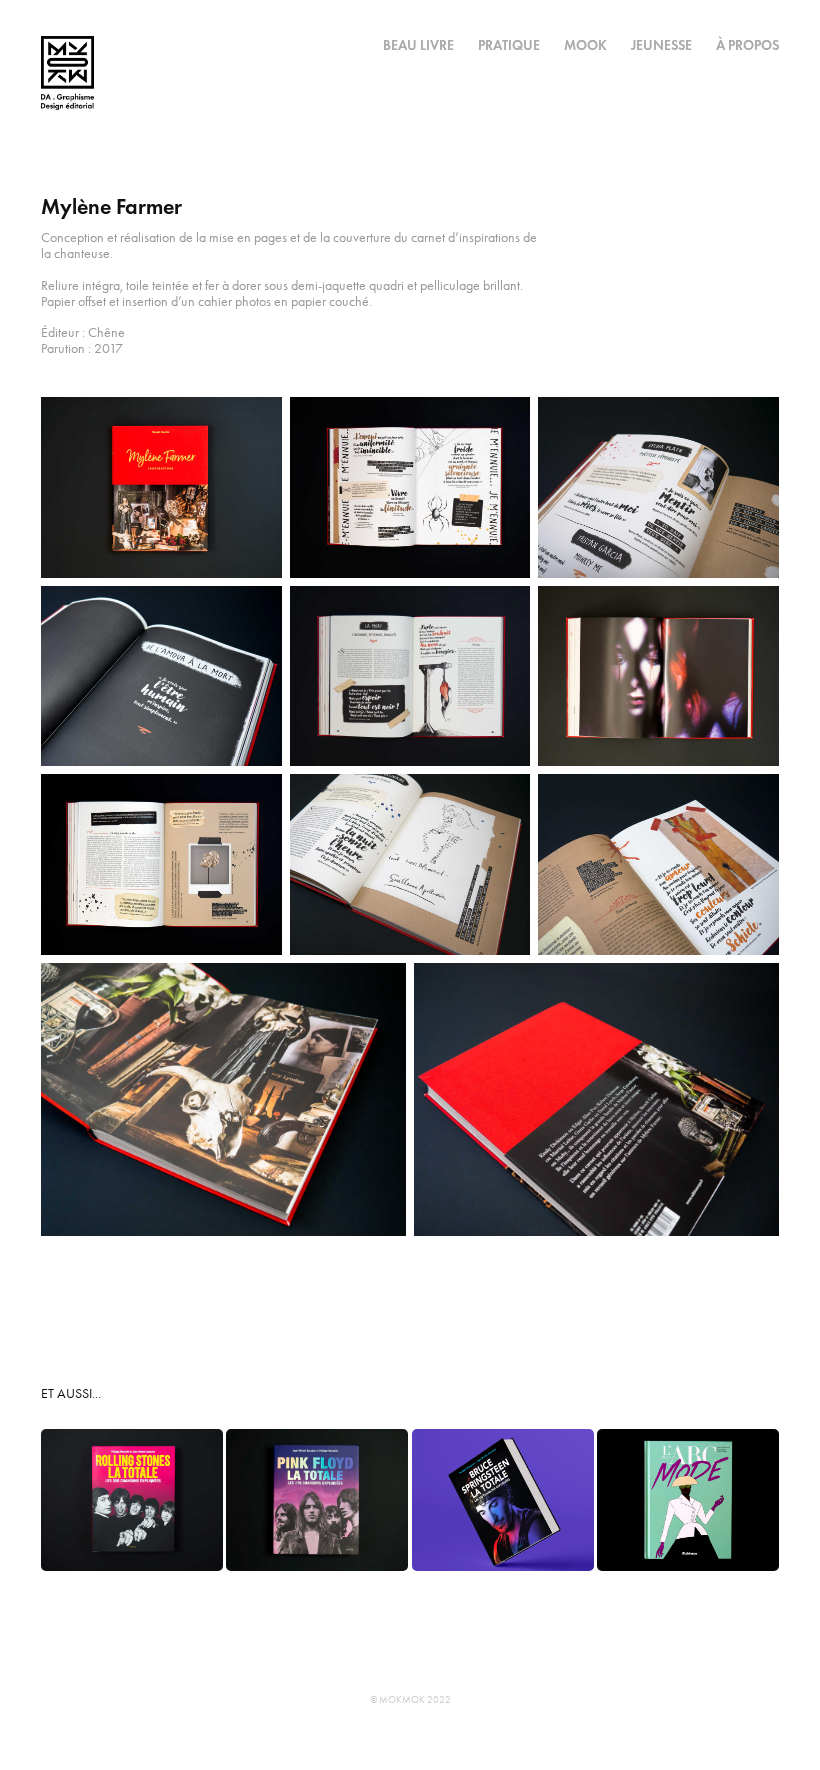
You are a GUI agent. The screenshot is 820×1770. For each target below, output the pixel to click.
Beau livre (418, 45)
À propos (747, 45)
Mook (585, 45)
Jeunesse (661, 45)
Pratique (509, 45)
